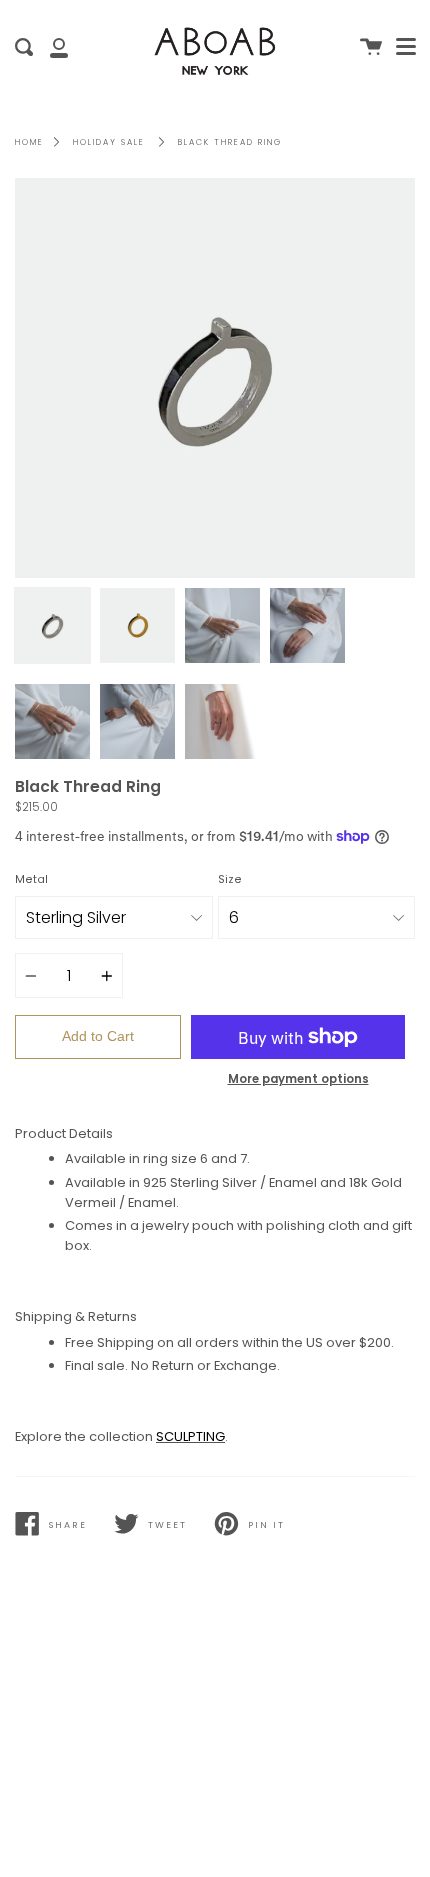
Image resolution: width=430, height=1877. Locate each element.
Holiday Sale (109, 142)
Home (29, 142)
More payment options (298, 1079)
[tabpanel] (215, 378)
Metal (31, 879)
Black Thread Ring (230, 142)
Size (230, 879)
